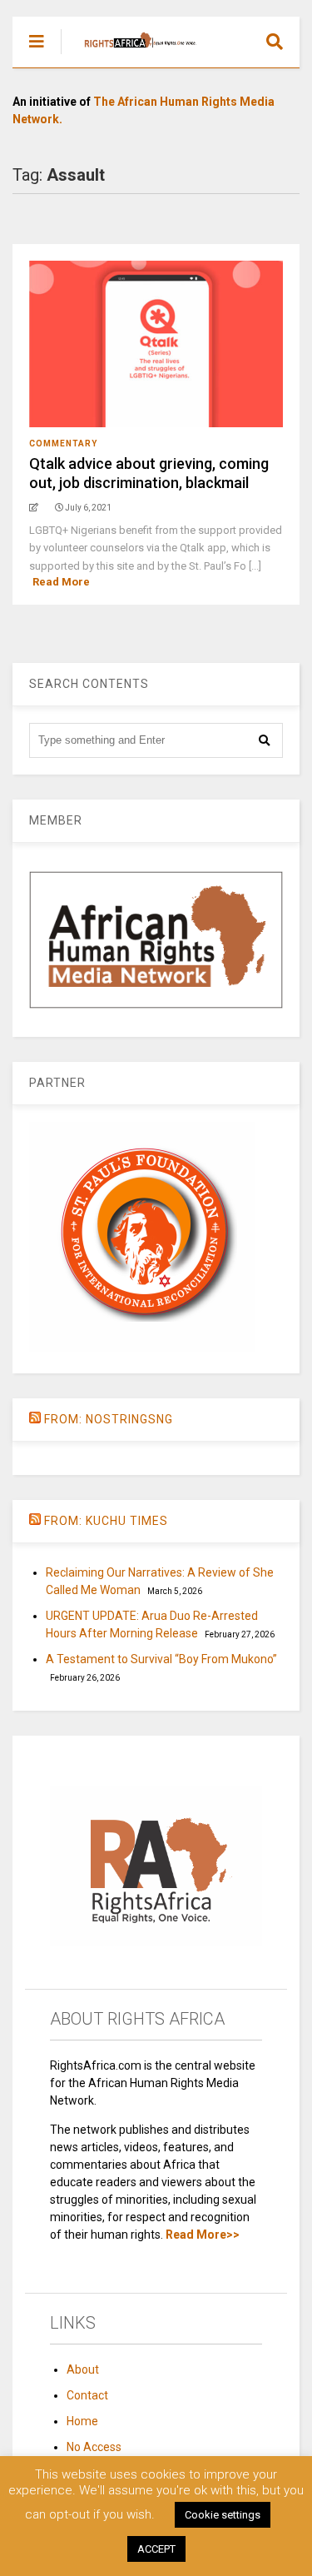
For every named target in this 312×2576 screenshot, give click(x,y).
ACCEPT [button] (156, 2549)
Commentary (63, 443)
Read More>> (203, 2235)
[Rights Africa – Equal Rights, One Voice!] (132, 55)
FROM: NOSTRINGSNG (109, 1419)
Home (82, 2421)
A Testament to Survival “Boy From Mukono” (161, 1659)
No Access (94, 2447)
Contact (87, 2395)
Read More (61, 582)
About (83, 2369)
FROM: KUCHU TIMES (106, 1521)
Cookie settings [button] (223, 2515)
